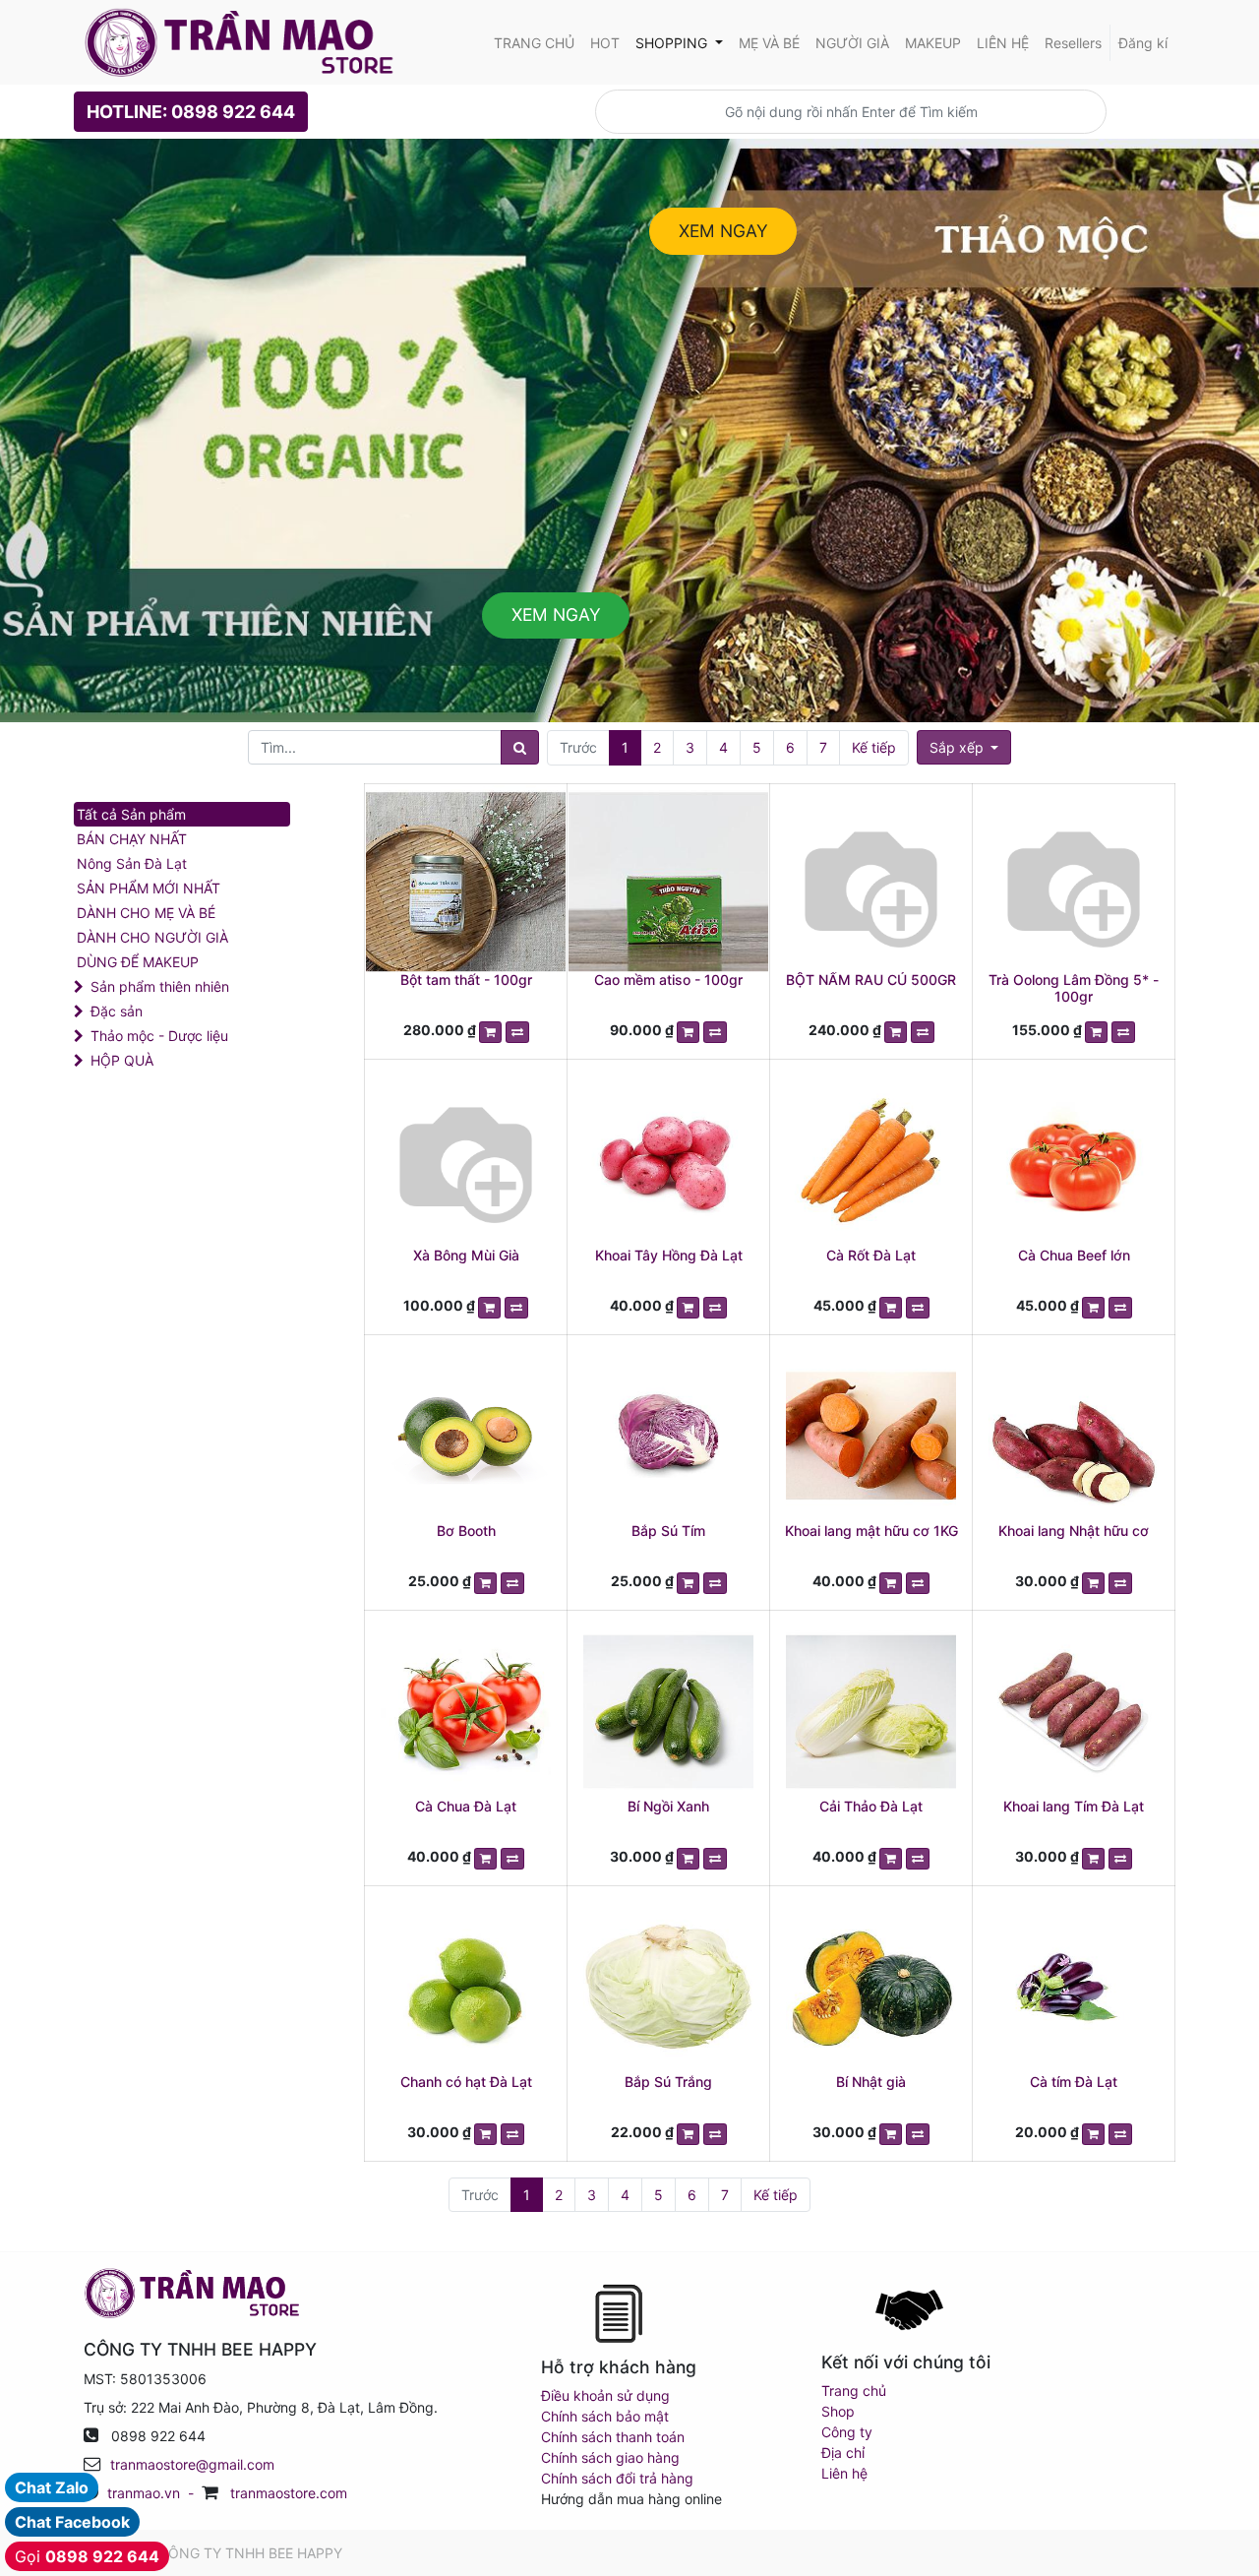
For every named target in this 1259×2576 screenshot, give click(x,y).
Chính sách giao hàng (610, 2457)
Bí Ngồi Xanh (668, 1806)
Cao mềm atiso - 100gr (668, 980)
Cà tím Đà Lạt (1074, 2082)
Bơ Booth (466, 1531)
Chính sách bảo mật (605, 2416)
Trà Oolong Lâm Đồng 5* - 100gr (1074, 988)
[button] (964, 747)
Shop (838, 2411)
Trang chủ (854, 2391)
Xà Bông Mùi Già (466, 1255)
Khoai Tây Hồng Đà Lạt (669, 1255)
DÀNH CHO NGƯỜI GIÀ (152, 937)
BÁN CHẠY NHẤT (132, 839)
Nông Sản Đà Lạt (132, 863)
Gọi (87, 2556)
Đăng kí (1143, 43)
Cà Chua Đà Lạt (466, 1806)
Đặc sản (117, 1011)
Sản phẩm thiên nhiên (160, 986)
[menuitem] (534, 43)
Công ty (847, 2432)
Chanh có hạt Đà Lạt (466, 2082)
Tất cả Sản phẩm (131, 814)
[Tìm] (520, 747)
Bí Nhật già (871, 2082)
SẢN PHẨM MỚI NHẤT (149, 888)
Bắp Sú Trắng (668, 2082)
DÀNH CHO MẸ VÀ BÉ (146, 913)
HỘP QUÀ (122, 1060)
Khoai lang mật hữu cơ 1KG (871, 1531)
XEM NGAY (723, 231)
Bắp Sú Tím (668, 1531)
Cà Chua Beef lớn (1074, 1255)
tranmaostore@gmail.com (192, 2464)
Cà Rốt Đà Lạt (871, 1255)
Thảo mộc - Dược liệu (159, 1036)
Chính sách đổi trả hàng (617, 2478)
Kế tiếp (874, 747)
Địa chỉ (843, 2453)
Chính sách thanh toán (613, 2437)
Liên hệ (844, 2473)
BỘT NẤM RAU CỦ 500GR (871, 980)
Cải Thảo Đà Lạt (871, 1806)
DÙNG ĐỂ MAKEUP (138, 962)
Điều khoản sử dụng (605, 2395)
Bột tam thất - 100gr (466, 980)
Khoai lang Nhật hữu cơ (1074, 1531)
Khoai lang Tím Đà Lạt (1074, 1806)
